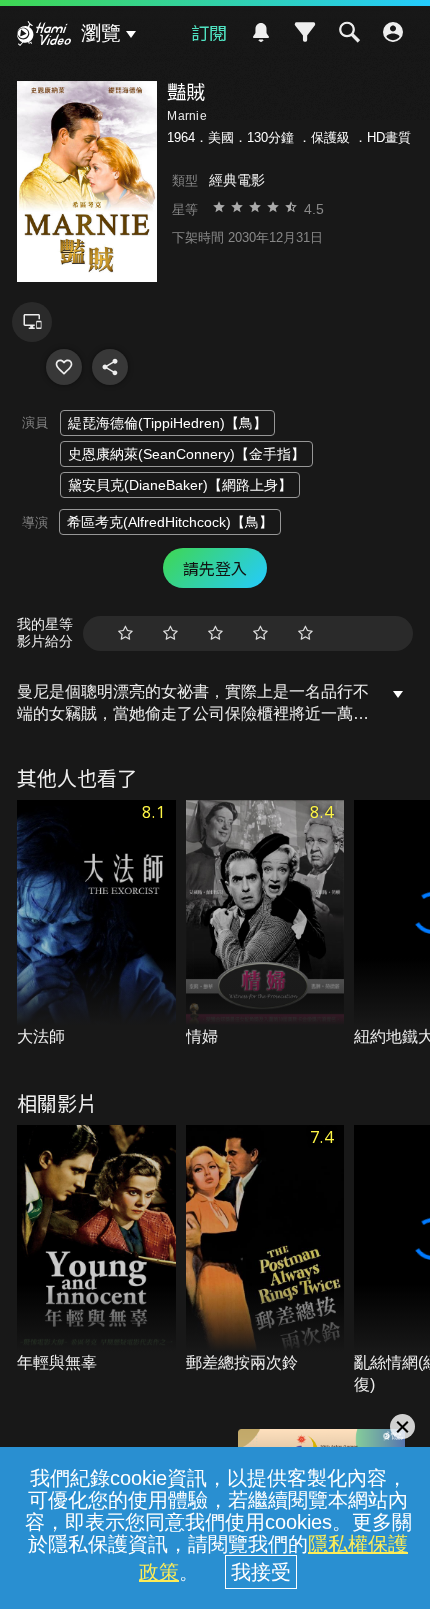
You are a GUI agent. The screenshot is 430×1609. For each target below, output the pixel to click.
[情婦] (265, 924)
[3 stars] (215, 633)
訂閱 (209, 32)
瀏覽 (101, 33)
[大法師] (96, 924)
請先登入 (215, 568)
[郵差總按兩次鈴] (265, 1249)
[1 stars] (125, 633)
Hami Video (44, 36)
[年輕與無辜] (96, 1249)
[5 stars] (305, 633)
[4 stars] (260, 633)
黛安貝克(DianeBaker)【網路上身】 (180, 485)
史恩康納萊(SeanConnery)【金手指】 (186, 454)
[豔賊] (64, 367)
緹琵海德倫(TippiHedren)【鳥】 (167, 423)
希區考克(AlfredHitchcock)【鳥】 (170, 522)
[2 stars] (170, 633)
